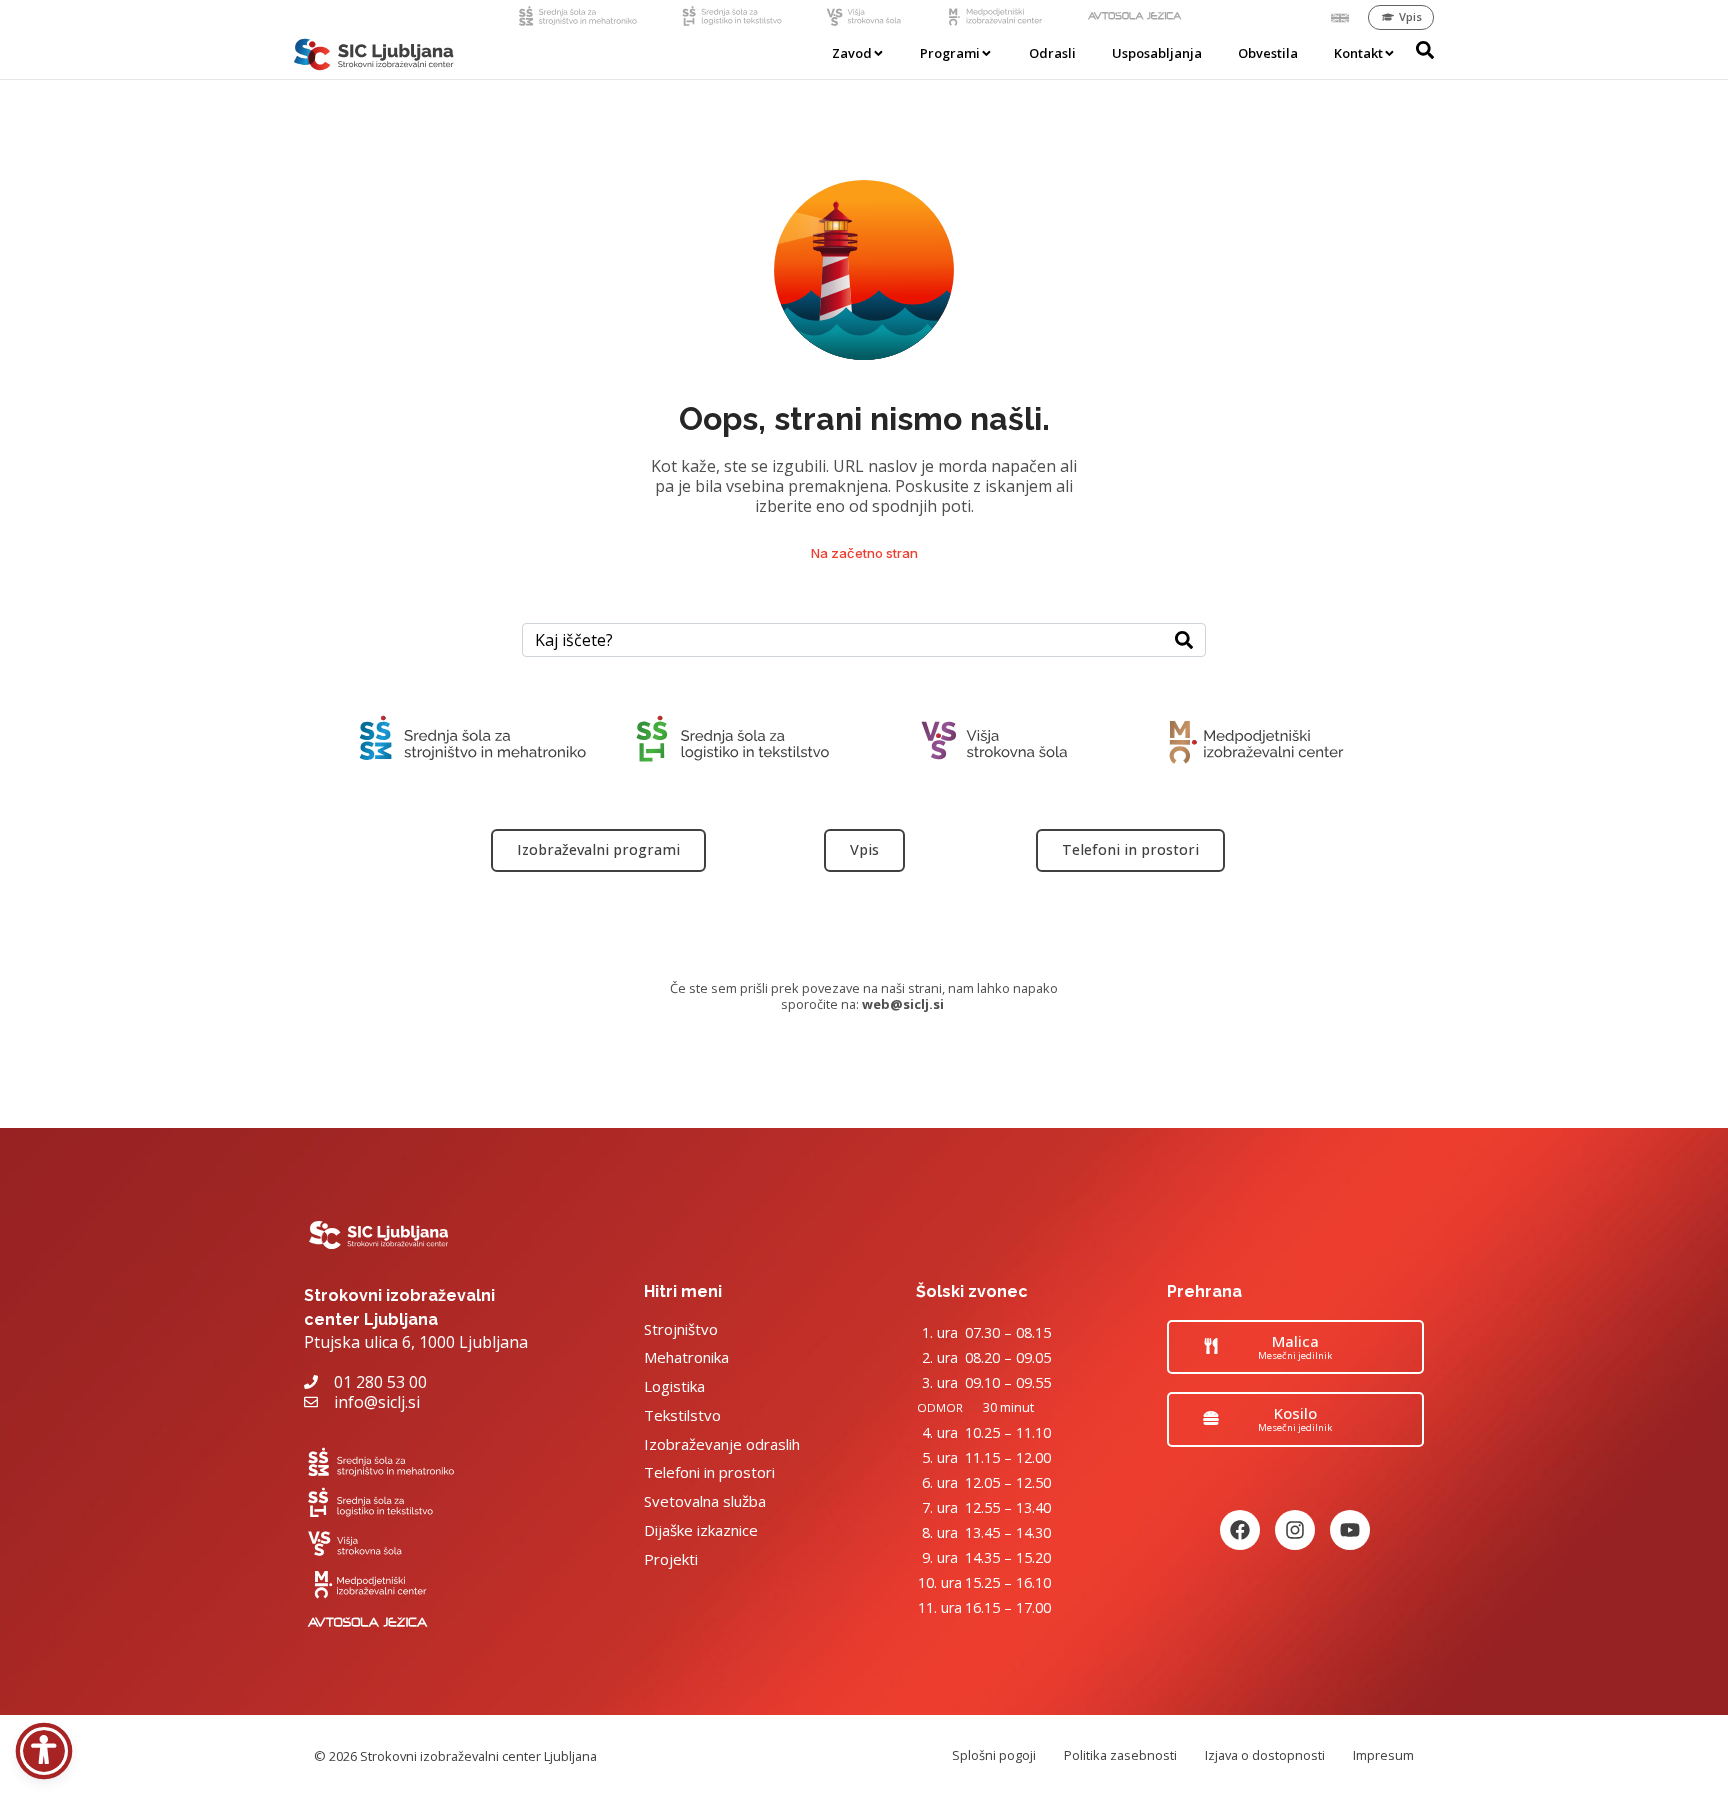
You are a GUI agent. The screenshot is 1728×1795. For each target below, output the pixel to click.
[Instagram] (1295, 1530)
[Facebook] (1240, 1530)
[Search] (1184, 640)
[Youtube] (1350, 1530)
